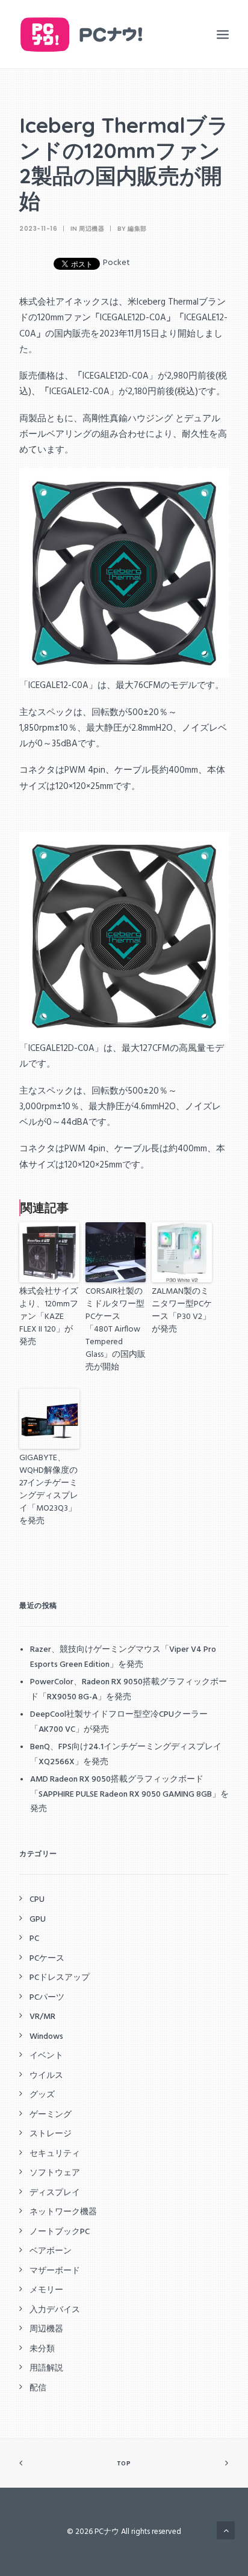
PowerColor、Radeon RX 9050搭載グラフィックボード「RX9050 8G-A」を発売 (129, 1690)
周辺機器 (91, 229)
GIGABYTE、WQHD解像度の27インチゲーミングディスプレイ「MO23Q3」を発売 (49, 1489)
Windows (46, 2037)
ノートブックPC (60, 2232)
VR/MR (42, 2017)
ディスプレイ (55, 2193)
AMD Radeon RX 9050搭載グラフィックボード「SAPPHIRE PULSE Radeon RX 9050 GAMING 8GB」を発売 (129, 1794)
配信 (38, 2388)
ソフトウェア (55, 2173)
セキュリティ (55, 2154)
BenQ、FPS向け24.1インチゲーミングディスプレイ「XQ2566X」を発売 (126, 1755)
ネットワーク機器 (63, 2212)
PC (34, 1939)
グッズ (42, 2095)
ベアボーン (51, 2251)
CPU (37, 1900)
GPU (38, 1920)
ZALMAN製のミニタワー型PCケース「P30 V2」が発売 (182, 1310)
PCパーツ (47, 1998)
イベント (46, 2056)
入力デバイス (55, 2310)
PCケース (47, 1959)
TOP (124, 2464)
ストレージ (51, 2134)
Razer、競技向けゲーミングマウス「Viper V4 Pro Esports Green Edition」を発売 (123, 1657)
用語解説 (46, 2368)
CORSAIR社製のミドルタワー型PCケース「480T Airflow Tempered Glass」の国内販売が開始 (116, 1329)
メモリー (46, 2290)
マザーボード (55, 2271)
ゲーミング (51, 2115)
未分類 (42, 2349)
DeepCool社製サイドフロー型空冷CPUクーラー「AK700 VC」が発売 (119, 1722)
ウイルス (46, 2076)
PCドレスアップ (60, 1978)
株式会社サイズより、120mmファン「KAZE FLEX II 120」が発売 (49, 1317)
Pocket (116, 263)
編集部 (137, 229)
